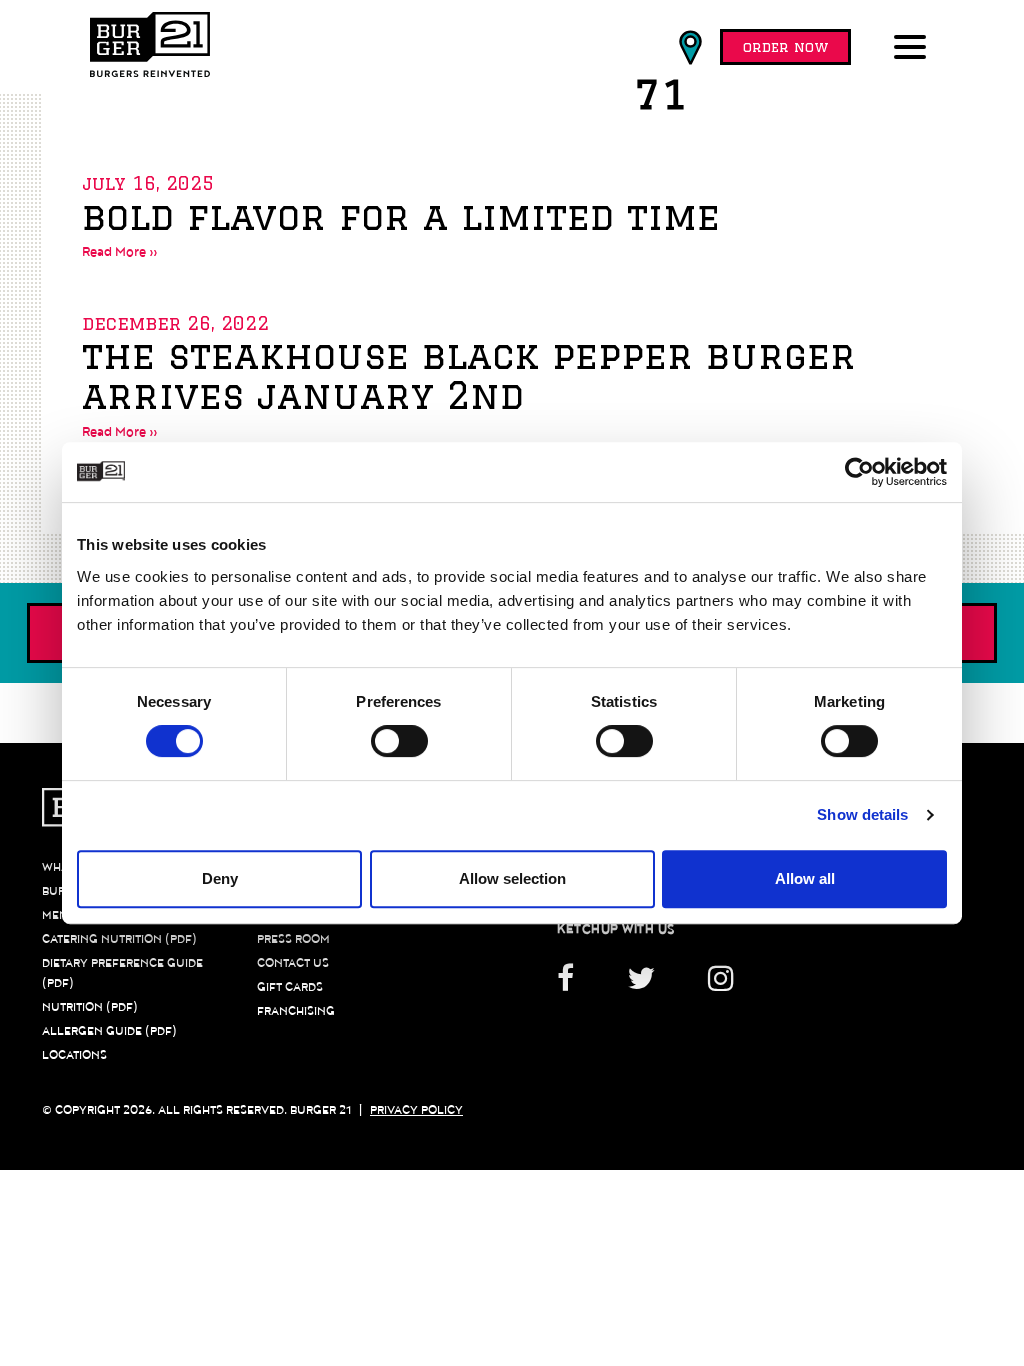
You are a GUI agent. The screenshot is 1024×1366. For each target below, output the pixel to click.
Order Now (785, 47)
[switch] (399, 741)
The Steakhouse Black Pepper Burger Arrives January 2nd (469, 375)
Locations (74, 1055)
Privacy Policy (416, 1110)
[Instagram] (721, 985)
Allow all (805, 878)
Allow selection (512, 878)
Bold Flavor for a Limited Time (401, 216)
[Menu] (914, 49)
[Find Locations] (690, 48)
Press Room (293, 939)
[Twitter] (641, 985)
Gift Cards (290, 987)
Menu (59, 915)
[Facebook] (578, 985)
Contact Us (293, 963)
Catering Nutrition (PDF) (119, 939)
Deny (220, 878)
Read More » (120, 252)
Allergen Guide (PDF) (109, 1031)
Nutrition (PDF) (90, 1007)
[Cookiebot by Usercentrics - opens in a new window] (859, 472)
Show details (862, 814)
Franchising (296, 1011)
